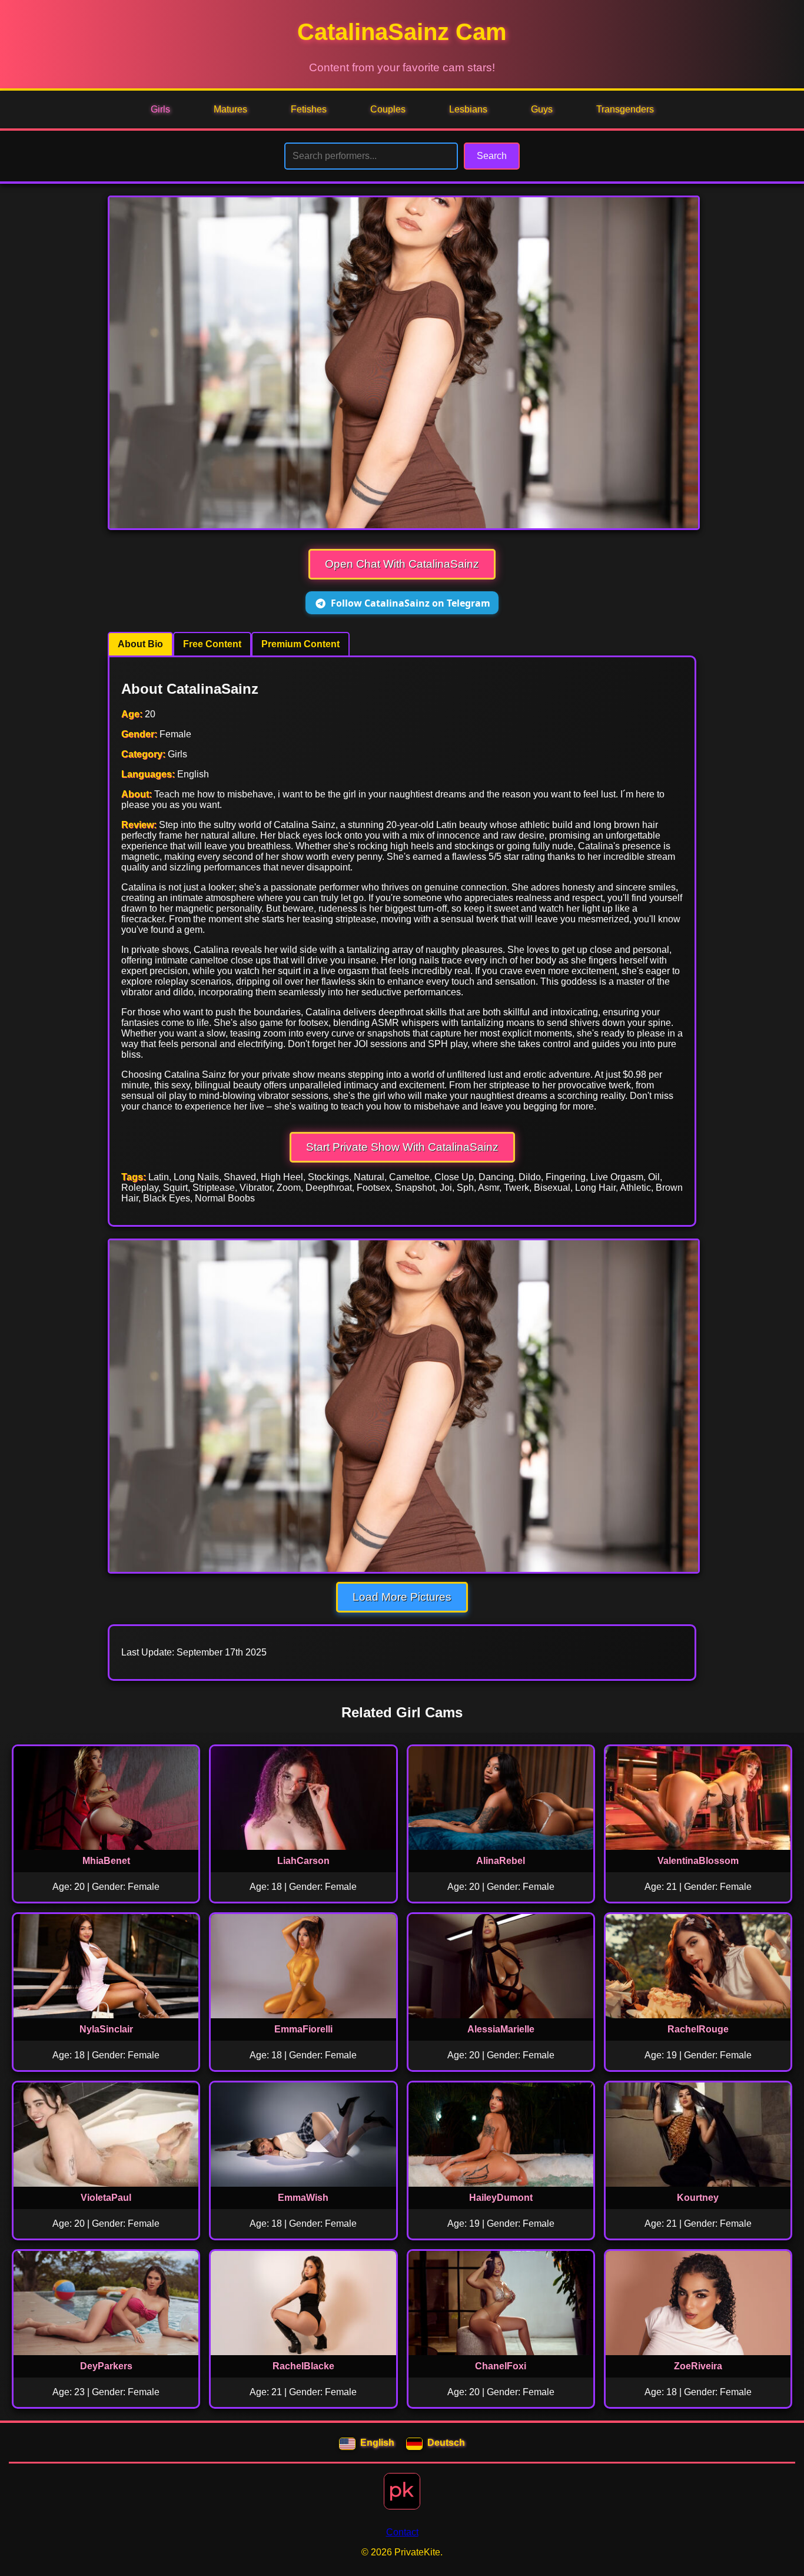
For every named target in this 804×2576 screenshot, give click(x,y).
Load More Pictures (402, 1597)
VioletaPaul (106, 2198)
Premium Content (300, 644)
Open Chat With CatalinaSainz (402, 564)
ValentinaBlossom (698, 1861)
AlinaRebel (501, 1861)
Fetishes (309, 109)
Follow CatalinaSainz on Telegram (411, 603)
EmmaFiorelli (303, 2029)
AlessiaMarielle (501, 2029)
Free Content (212, 644)
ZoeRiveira (698, 2366)
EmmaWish (303, 2198)
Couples (388, 109)
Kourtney (698, 2198)
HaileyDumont (501, 2198)
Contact (402, 2532)
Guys (542, 109)
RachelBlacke (303, 2366)
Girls (160, 109)
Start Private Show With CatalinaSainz (402, 1147)
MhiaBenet (106, 1861)
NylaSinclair (106, 2029)
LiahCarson (303, 1861)
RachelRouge (698, 2029)
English (377, 2443)
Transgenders (625, 109)
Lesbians (468, 109)
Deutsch (446, 2443)
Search (492, 156)
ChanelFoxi (501, 2366)
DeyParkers (106, 2366)
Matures (230, 109)
